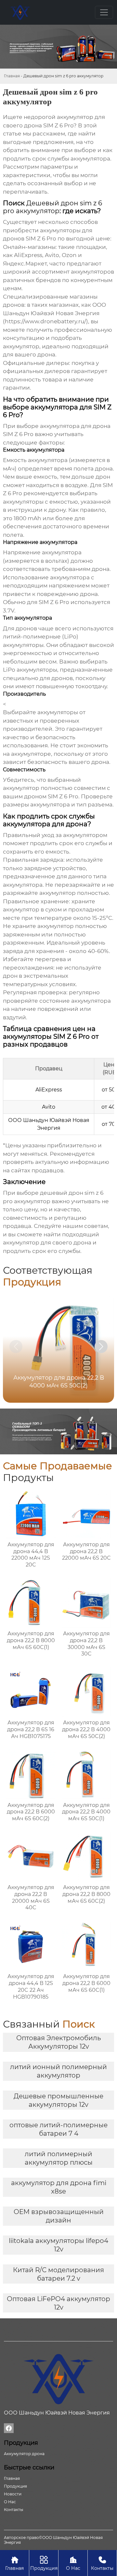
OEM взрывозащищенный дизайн (59, 2216)
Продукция (44, 2563)
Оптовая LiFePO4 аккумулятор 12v (58, 2303)
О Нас (73, 2563)
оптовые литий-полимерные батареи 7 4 (58, 2129)
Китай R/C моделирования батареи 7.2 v (58, 2274)
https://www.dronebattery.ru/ (45, 321)
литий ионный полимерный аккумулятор (58, 2071)
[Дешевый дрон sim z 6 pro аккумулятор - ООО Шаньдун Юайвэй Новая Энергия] (20, 12)
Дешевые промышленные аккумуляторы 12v (58, 2100)
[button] (101, 1346)
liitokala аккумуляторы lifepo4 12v (58, 2245)
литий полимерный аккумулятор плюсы (59, 2158)
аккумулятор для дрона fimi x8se (59, 2187)
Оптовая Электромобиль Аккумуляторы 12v (58, 2042)
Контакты (102, 2563)
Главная (12, 76)
